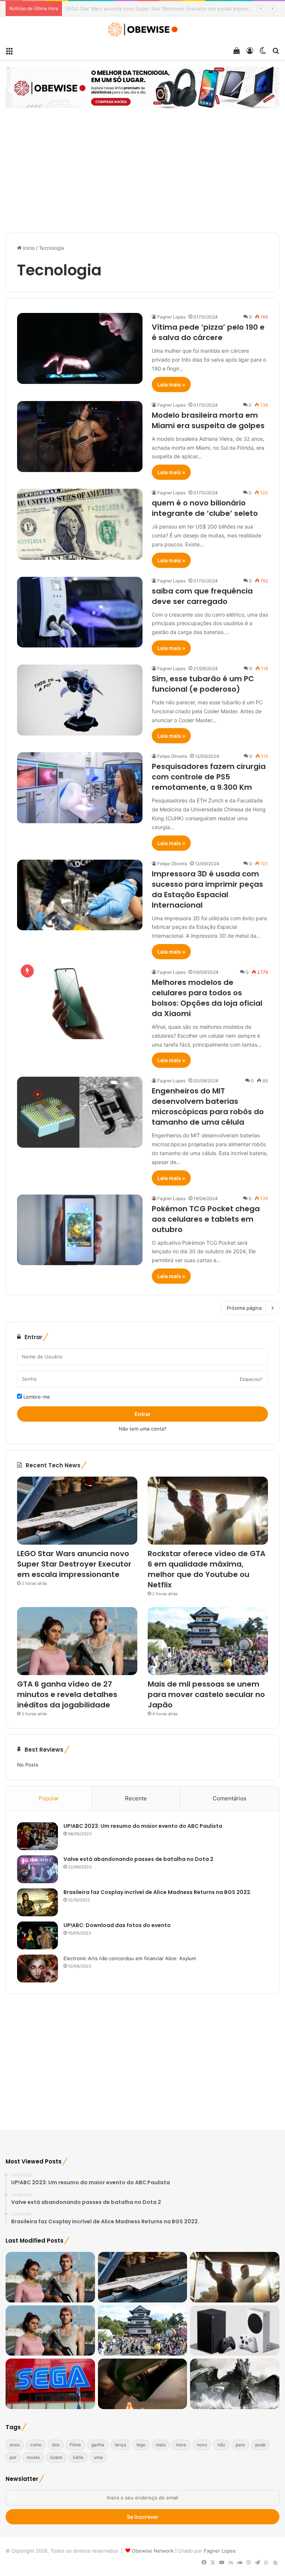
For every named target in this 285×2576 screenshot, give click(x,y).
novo (202, 2445)
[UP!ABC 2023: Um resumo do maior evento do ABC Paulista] (37, 1836)
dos (56, 2445)
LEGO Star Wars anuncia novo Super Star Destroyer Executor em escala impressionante (74, 1564)
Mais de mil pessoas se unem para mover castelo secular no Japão (206, 1694)
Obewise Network (153, 2551)
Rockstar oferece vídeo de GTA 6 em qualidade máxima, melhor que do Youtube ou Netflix (171, 9)
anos (15, 2445)
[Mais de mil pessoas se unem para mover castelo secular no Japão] (208, 1641)
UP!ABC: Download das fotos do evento (117, 1925)
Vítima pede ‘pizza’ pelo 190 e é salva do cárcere (208, 332)
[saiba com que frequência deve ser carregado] (80, 612)
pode (261, 2445)
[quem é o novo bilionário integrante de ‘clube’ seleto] (80, 524)
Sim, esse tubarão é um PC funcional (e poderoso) (203, 684)
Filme (75, 2445)
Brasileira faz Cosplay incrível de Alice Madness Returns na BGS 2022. (158, 1892)
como (36, 2445)
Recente (136, 1798)
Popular (49, 1798)
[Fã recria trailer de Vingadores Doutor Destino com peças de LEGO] (143, 2384)
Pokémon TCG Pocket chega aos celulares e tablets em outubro (206, 1219)
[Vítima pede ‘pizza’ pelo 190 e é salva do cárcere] (80, 348)
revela (33, 2457)
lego (141, 2445)
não (221, 2445)
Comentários (230, 1798)
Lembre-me (36, 1397)
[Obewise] (142, 30)
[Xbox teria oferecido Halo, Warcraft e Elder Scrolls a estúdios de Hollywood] (235, 2384)
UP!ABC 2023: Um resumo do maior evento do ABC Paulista (143, 1826)
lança (120, 2445)
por (13, 2457)
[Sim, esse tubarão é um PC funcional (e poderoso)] (80, 700)
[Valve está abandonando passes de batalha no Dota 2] (37, 1869)
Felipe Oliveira (172, 756)
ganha (98, 2445)
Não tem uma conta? (143, 1429)
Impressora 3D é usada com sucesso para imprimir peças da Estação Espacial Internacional (207, 889)
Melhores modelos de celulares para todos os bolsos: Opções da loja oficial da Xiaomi (207, 998)
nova (181, 2445)
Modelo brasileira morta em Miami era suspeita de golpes (208, 420)
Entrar (143, 1414)
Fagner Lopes (171, 317)
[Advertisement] (142, 171)
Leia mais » (171, 384)
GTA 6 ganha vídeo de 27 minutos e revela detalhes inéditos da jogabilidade (67, 1694)
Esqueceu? (251, 1379)
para (240, 2445)
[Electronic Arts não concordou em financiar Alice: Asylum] (37, 1969)
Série (78, 2457)
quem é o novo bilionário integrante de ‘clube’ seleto (205, 508)
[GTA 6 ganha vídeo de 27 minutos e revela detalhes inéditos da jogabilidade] (77, 1641)
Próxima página (244, 1308)
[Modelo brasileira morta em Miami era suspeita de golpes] (80, 437)
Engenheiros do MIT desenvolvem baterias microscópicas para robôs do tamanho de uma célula (208, 1106)
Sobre (56, 2457)
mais (161, 2445)
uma (98, 2457)
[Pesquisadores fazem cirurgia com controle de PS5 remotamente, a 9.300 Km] (80, 788)
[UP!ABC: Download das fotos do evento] (37, 1935)
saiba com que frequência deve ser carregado (202, 596)
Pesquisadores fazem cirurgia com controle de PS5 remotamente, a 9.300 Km (209, 777)
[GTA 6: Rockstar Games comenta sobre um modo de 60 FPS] (50, 2277)
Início (28, 248)
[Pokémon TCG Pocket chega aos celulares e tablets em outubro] (80, 1230)
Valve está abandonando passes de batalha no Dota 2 (138, 1859)
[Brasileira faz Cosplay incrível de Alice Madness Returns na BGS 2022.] (37, 1902)
